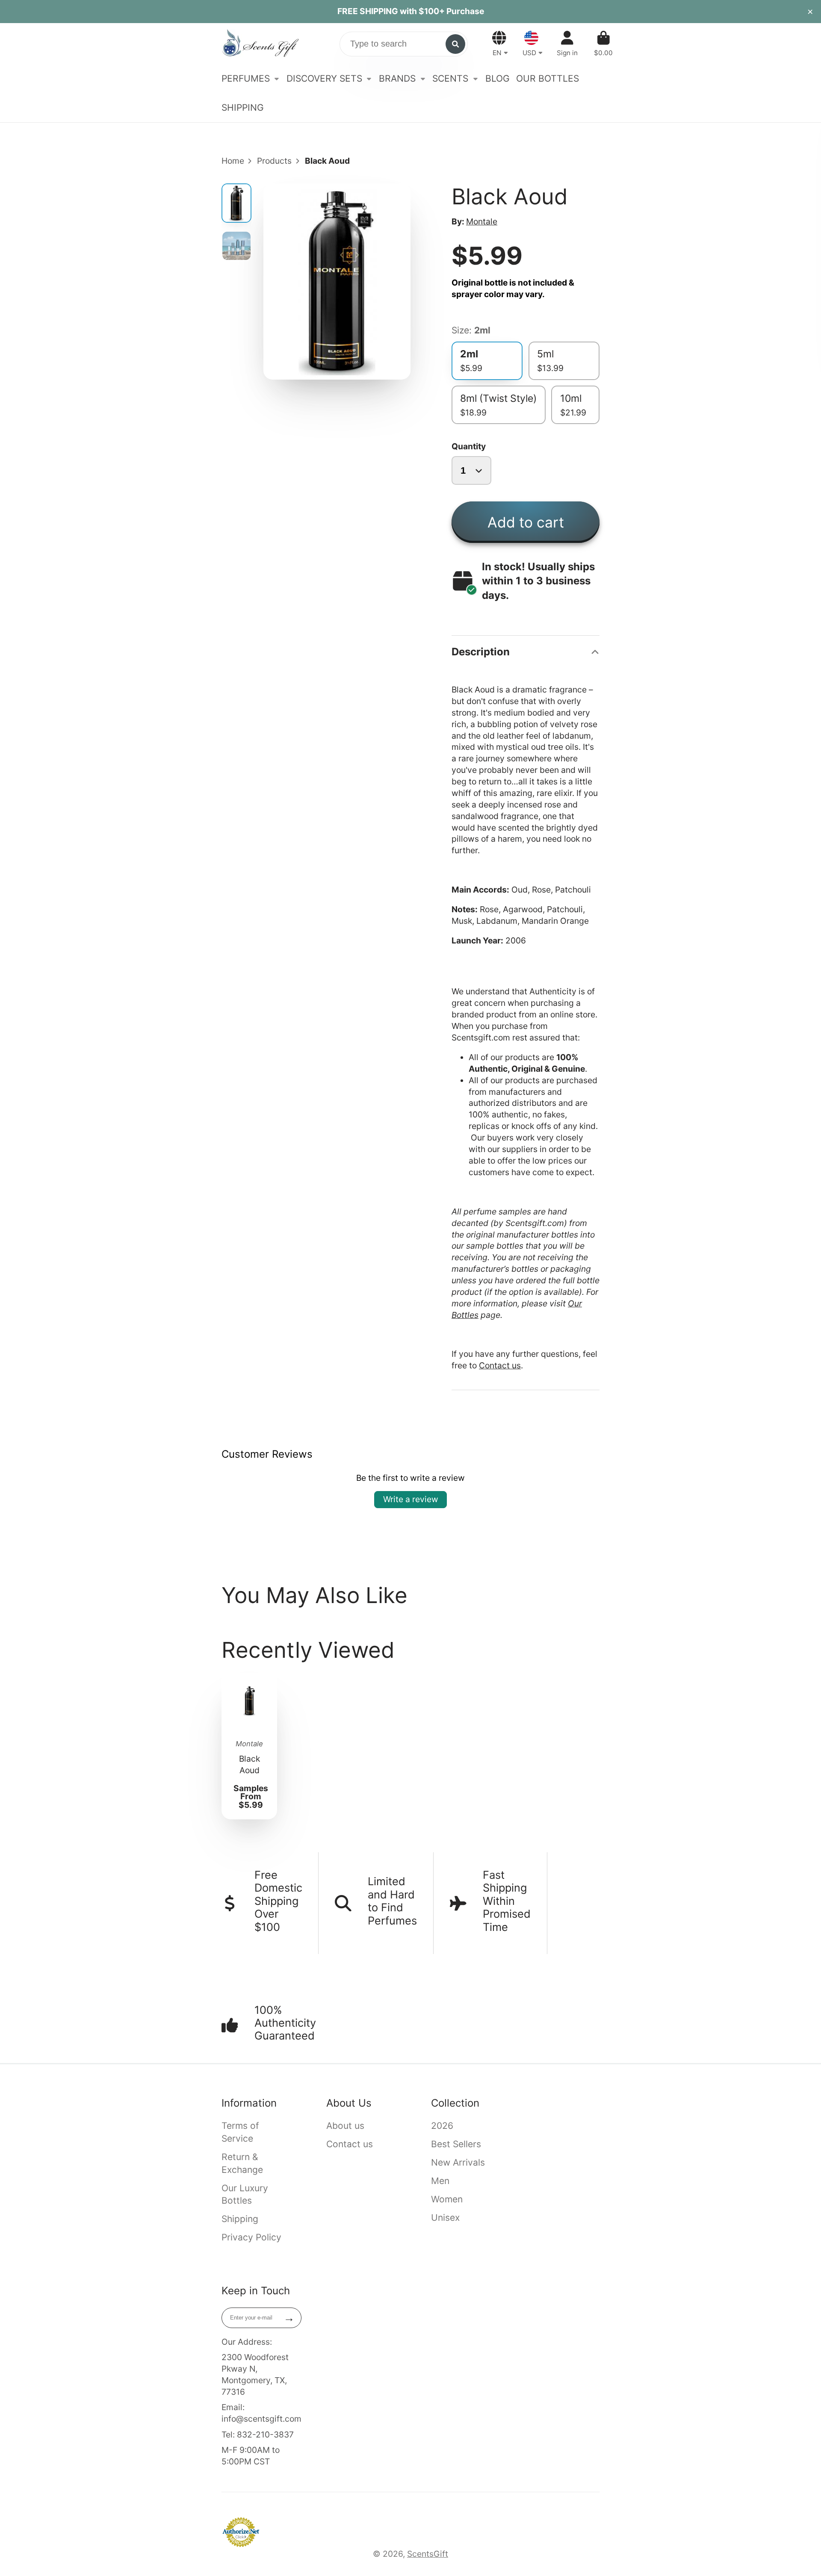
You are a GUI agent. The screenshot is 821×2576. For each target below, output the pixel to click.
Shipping (240, 2219)
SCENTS (450, 78)
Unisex (445, 2218)
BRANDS (397, 78)
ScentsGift (428, 2554)
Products (274, 161)
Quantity (469, 446)
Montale (482, 221)
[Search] (455, 44)
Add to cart (526, 522)
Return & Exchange (242, 2163)
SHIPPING (243, 108)
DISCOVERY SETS (324, 78)
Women (447, 2199)
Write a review (411, 1499)
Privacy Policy (251, 2237)
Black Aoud (250, 1746)
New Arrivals (458, 2162)
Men (440, 2181)
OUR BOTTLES (548, 78)
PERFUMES (246, 78)
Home (233, 161)
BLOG (498, 78)
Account (567, 44)
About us (345, 2126)
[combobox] (404, 44)
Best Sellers (456, 2144)
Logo (260, 44)
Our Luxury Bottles (245, 2194)
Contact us (500, 1365)
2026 (442, 2126)
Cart (603, 44)
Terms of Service (240, 2132)
